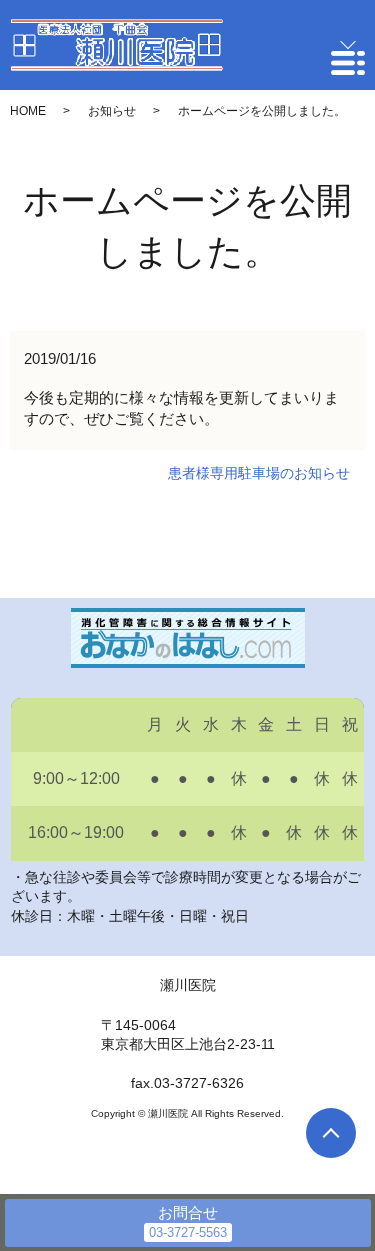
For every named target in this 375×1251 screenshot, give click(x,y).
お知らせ (112, 111)
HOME (28, 111)
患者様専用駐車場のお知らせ (259, 473)
